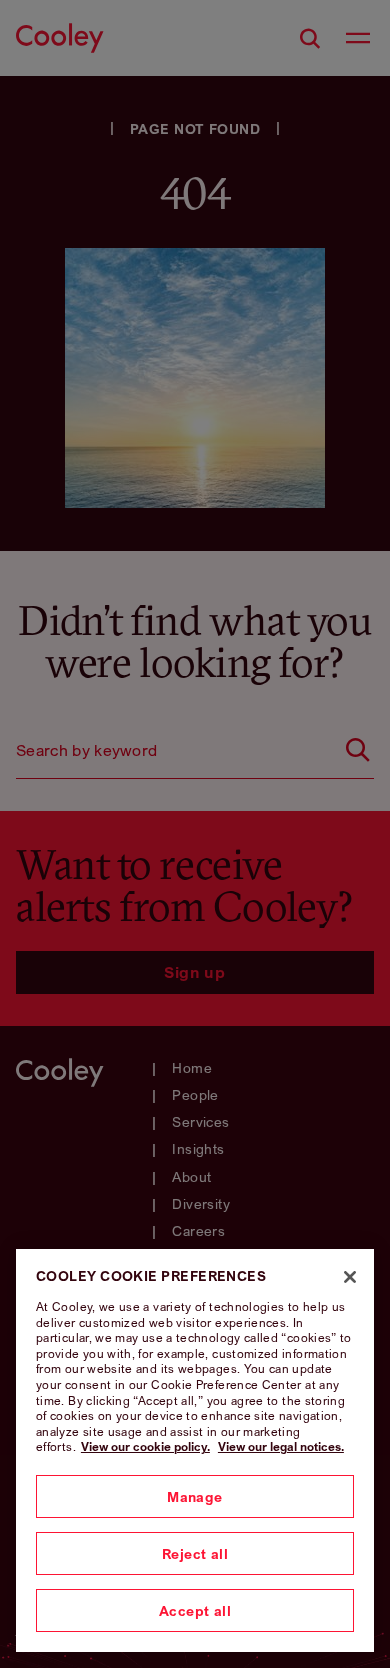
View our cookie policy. (145, 1446)
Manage (195, 1496)
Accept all (195, 1610)
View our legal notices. (281, 1446)
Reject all (195, 1553)
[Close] (350, 1277)
